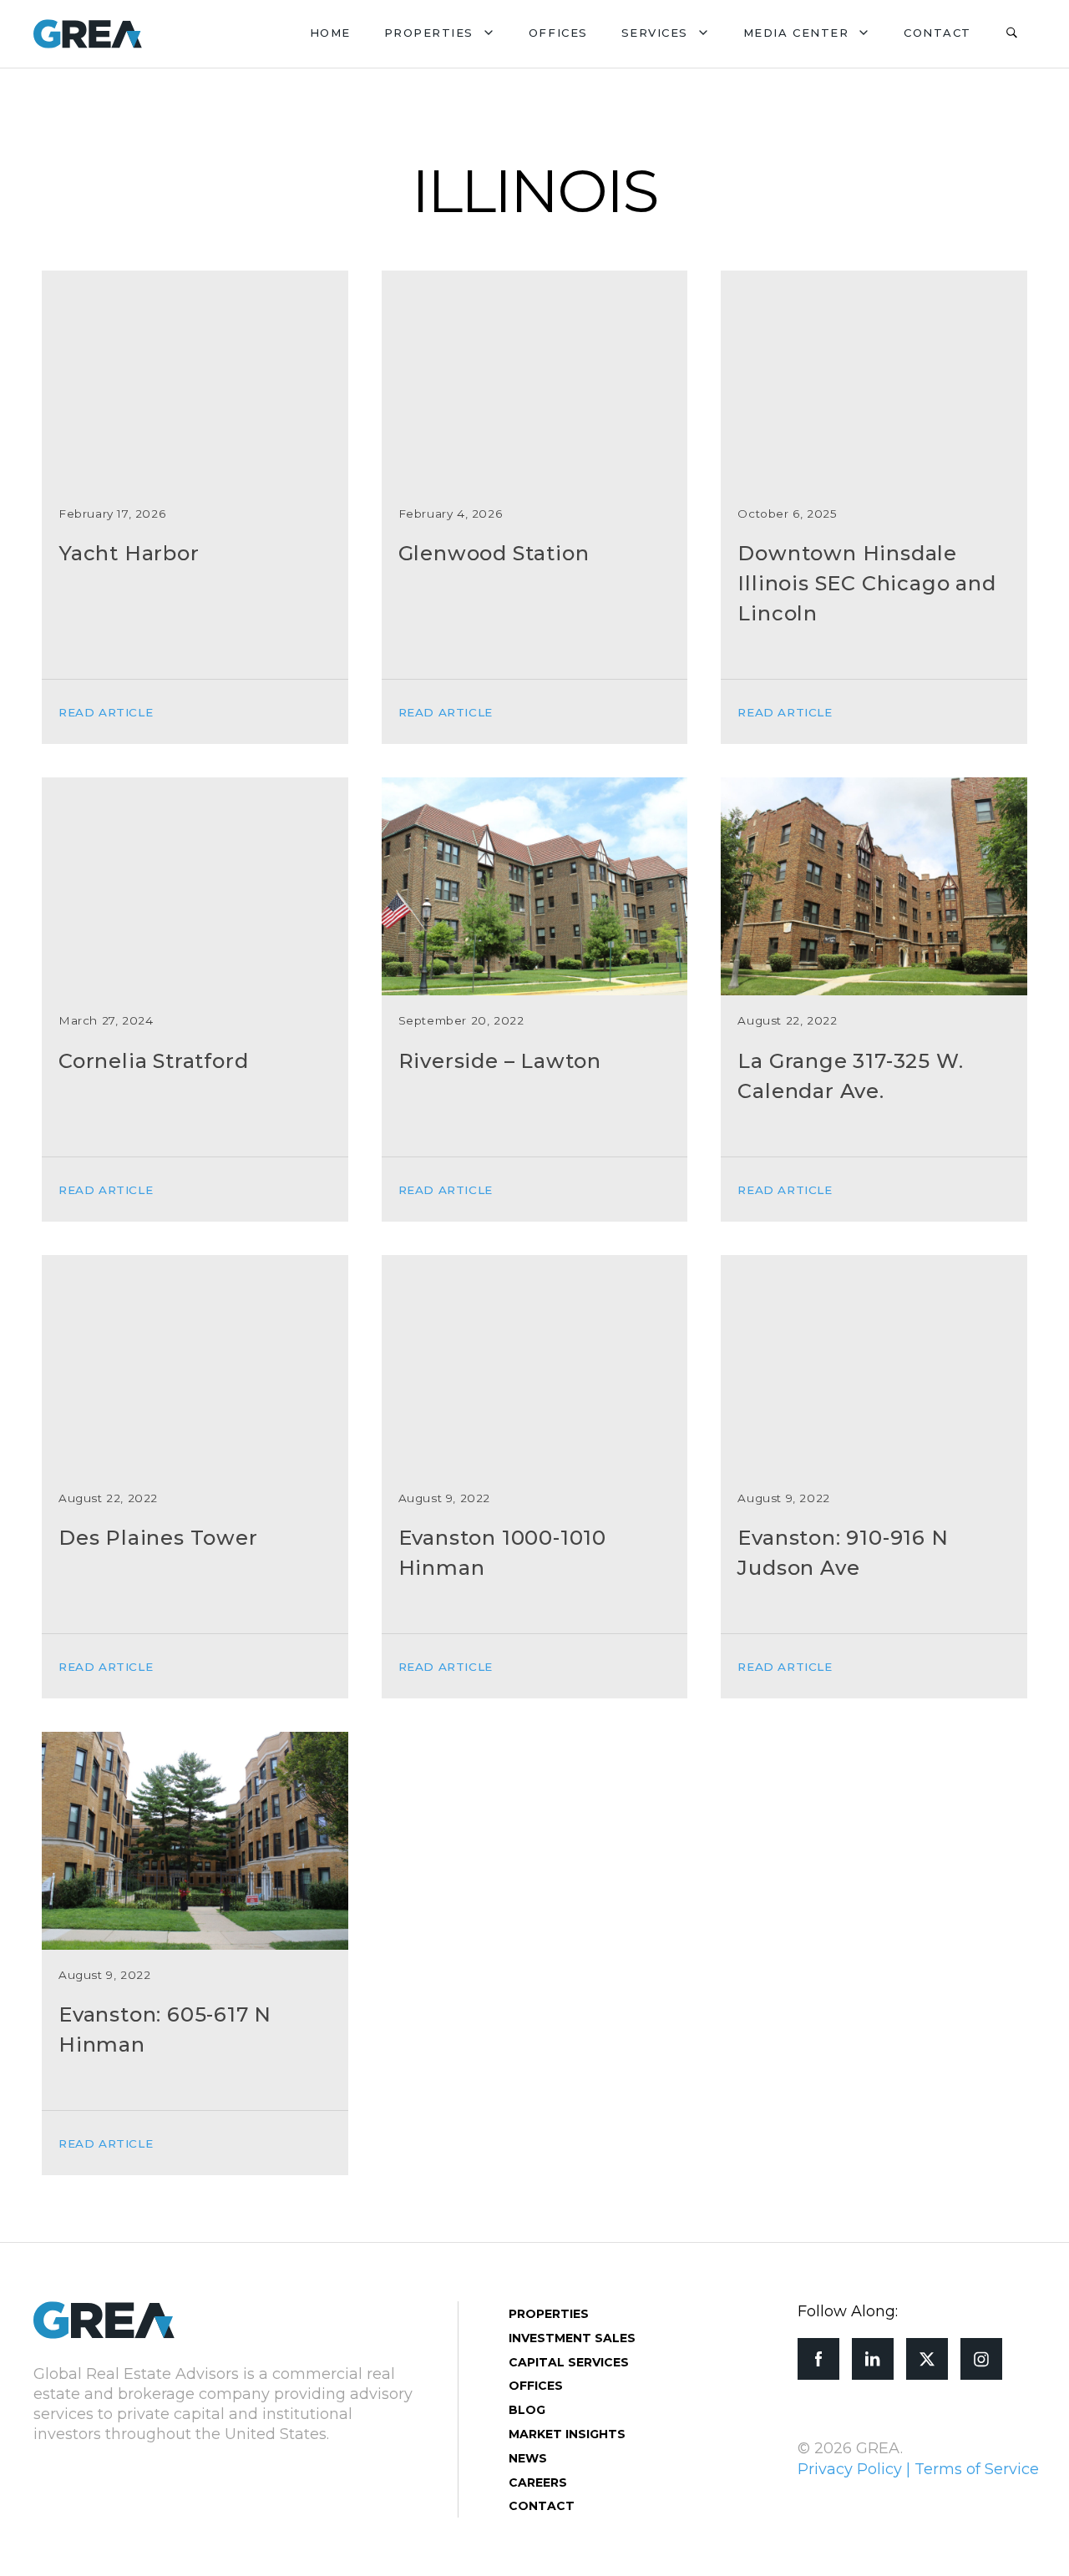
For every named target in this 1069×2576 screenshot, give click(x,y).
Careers (538, 2482)
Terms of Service (977, 2469)
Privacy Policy (850, 2469)
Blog (527, 2410)
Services (655, 33)
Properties (429, 33)
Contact (937, 33)
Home (330, 33)
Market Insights (567, 2434)
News (528, 2458)
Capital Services (569, 2362)
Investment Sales (572, 2338)
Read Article (106, 712)
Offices (558, 33)
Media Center (796, 33)
